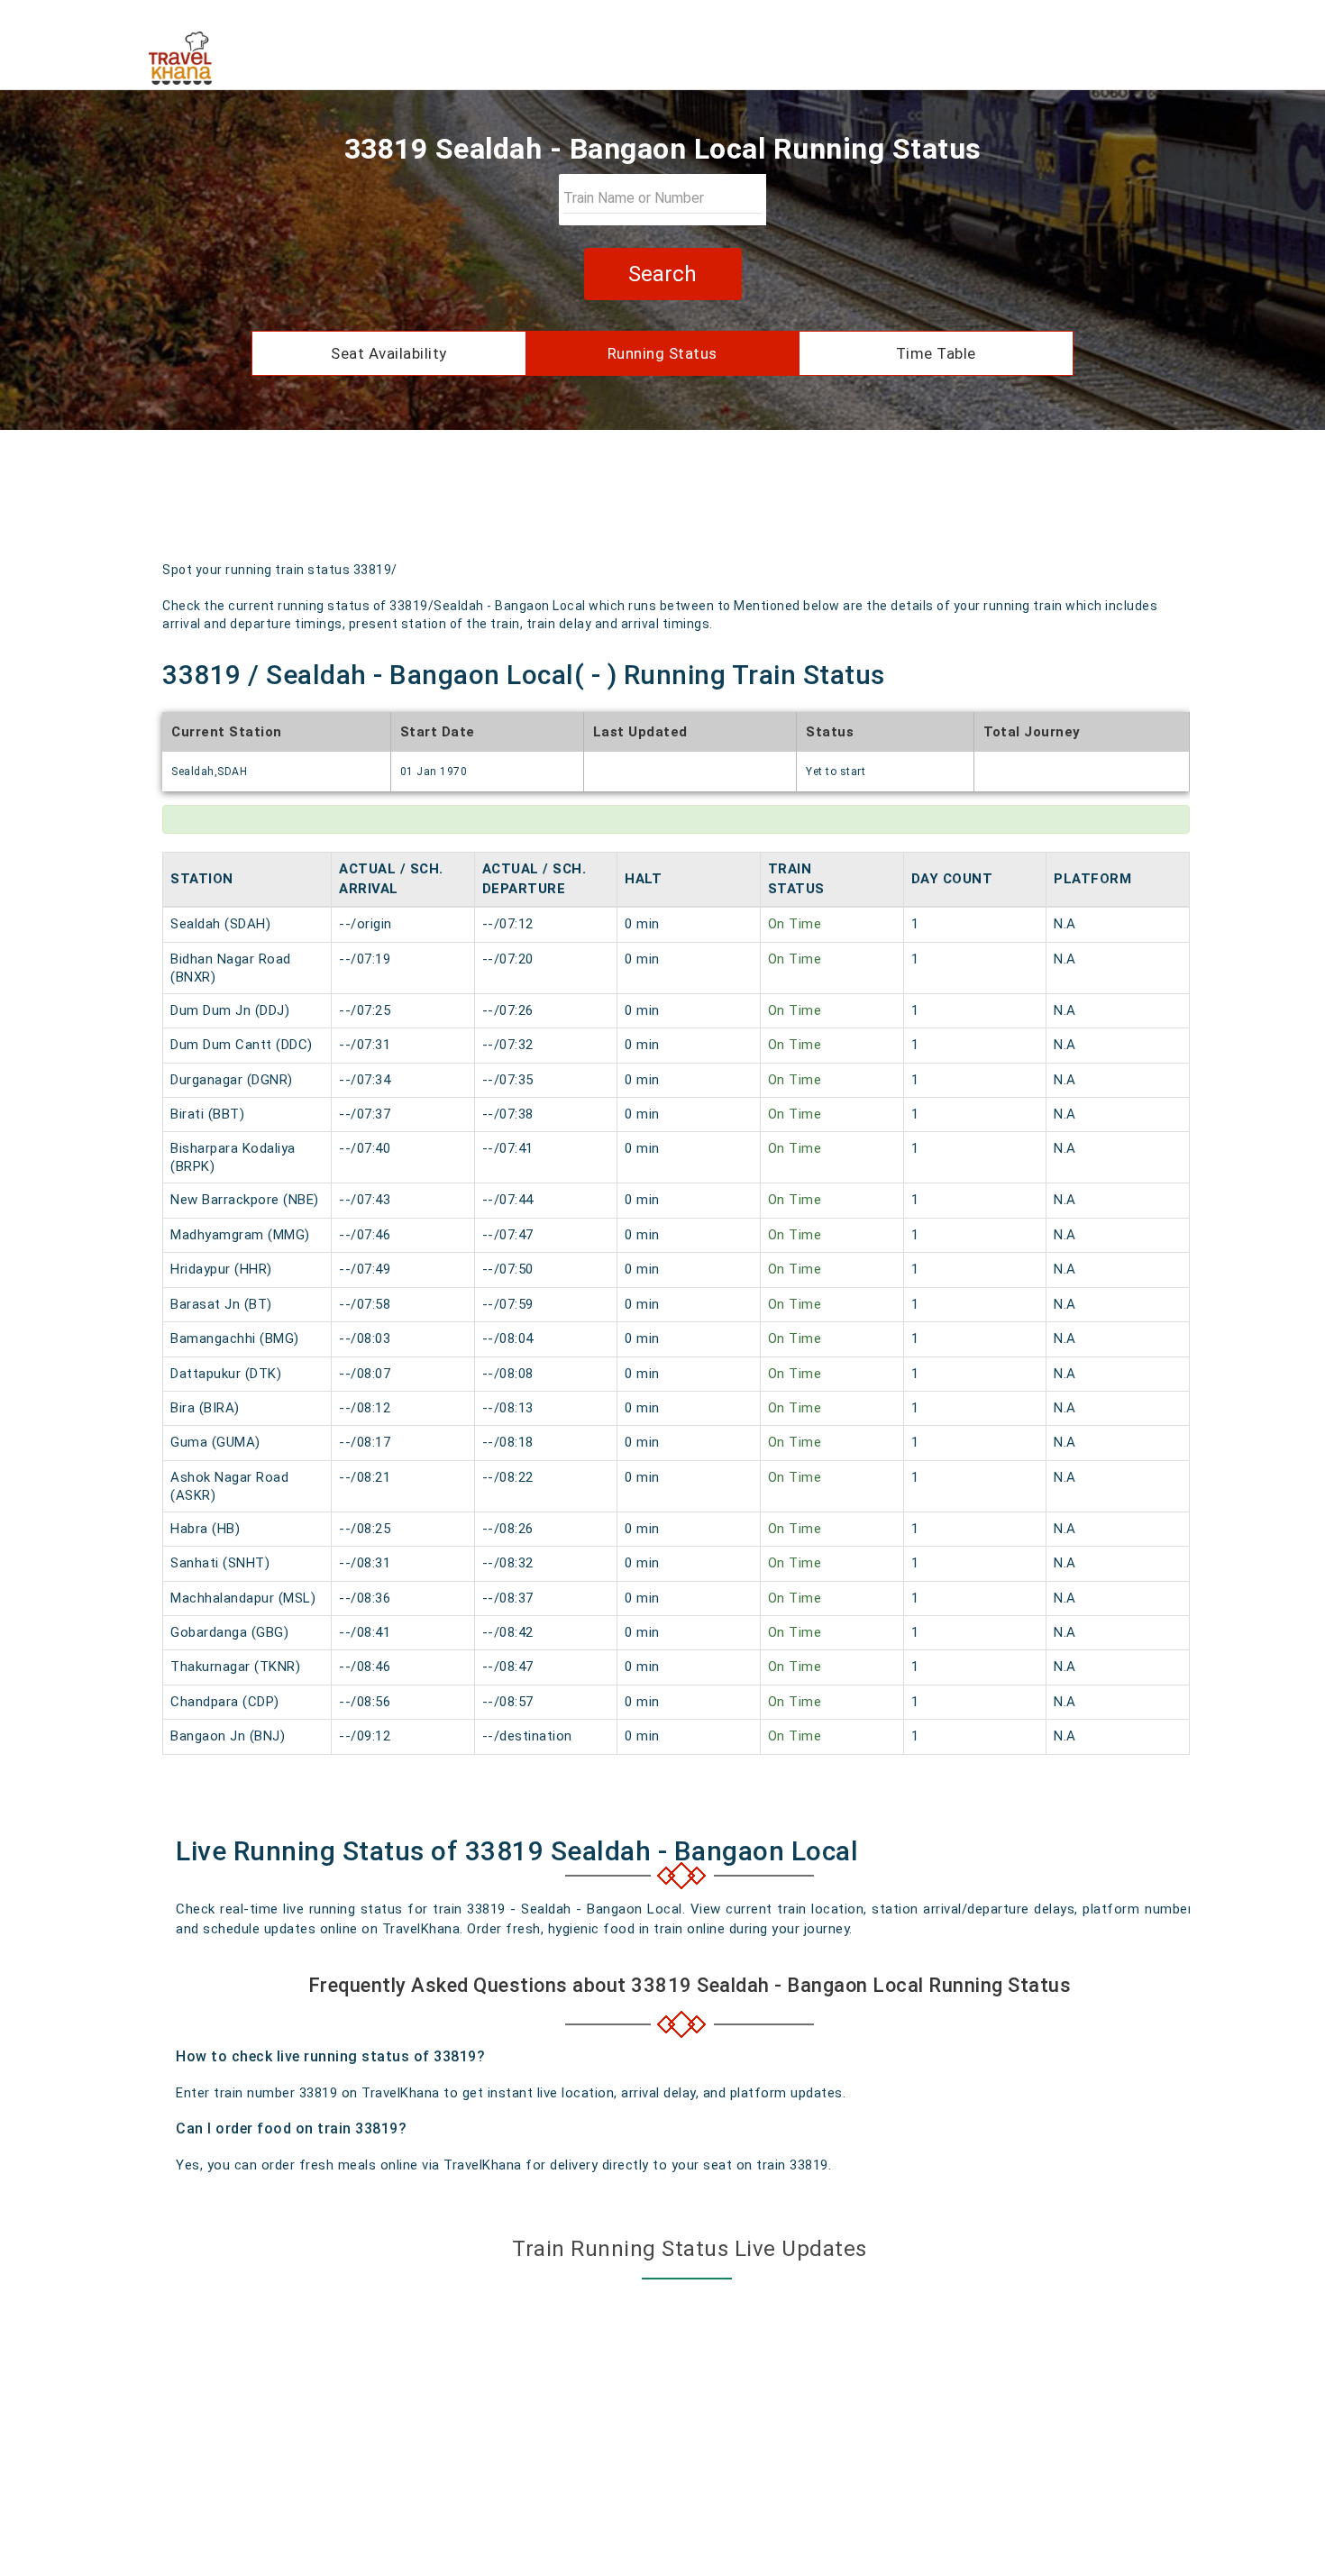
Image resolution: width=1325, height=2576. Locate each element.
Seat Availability (389, 353)
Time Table (936, 353)
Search (662, 274)
